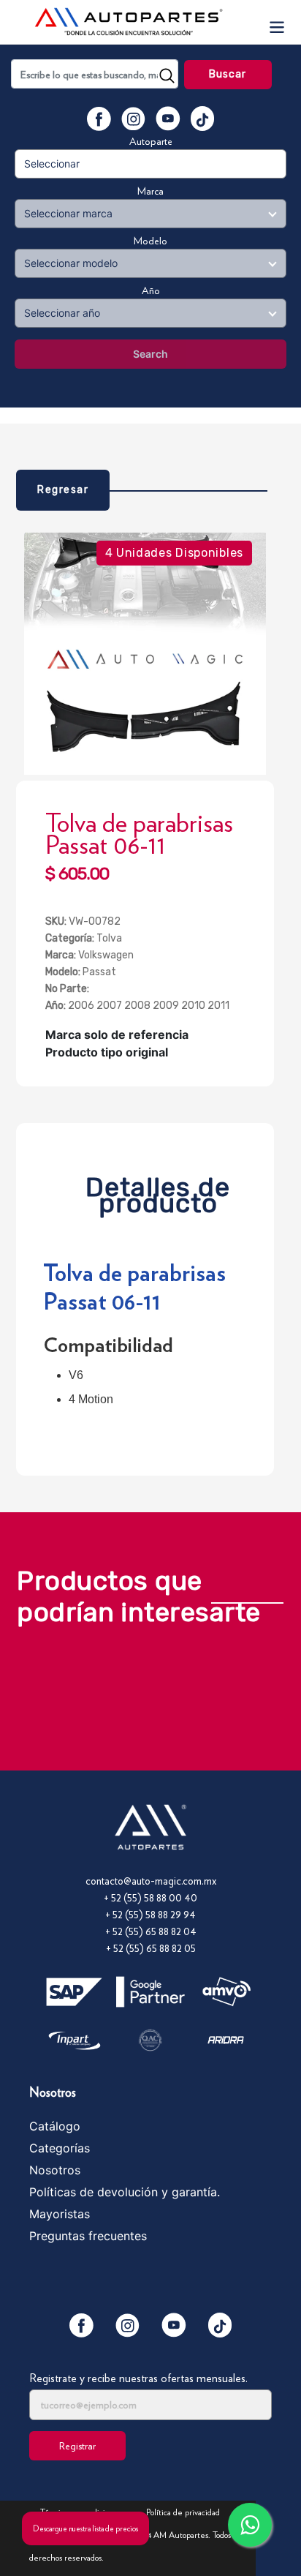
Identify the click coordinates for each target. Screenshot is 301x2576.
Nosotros (55, 2170)
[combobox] (95, 74)
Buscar (228, 74)
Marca (150, 191)
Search (150, 354)
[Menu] (276, 22)
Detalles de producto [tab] (158, 1191)
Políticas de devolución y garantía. (125, 2192)
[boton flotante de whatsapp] (250, 2525)
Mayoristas (60, 2214)
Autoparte (151, 141)
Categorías (60, 2148)
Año (151, 290)
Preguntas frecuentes (88, 2236)
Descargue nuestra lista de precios (85, 2528)
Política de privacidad (183, 2512)
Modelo (150, 241)
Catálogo (55, 2126)
